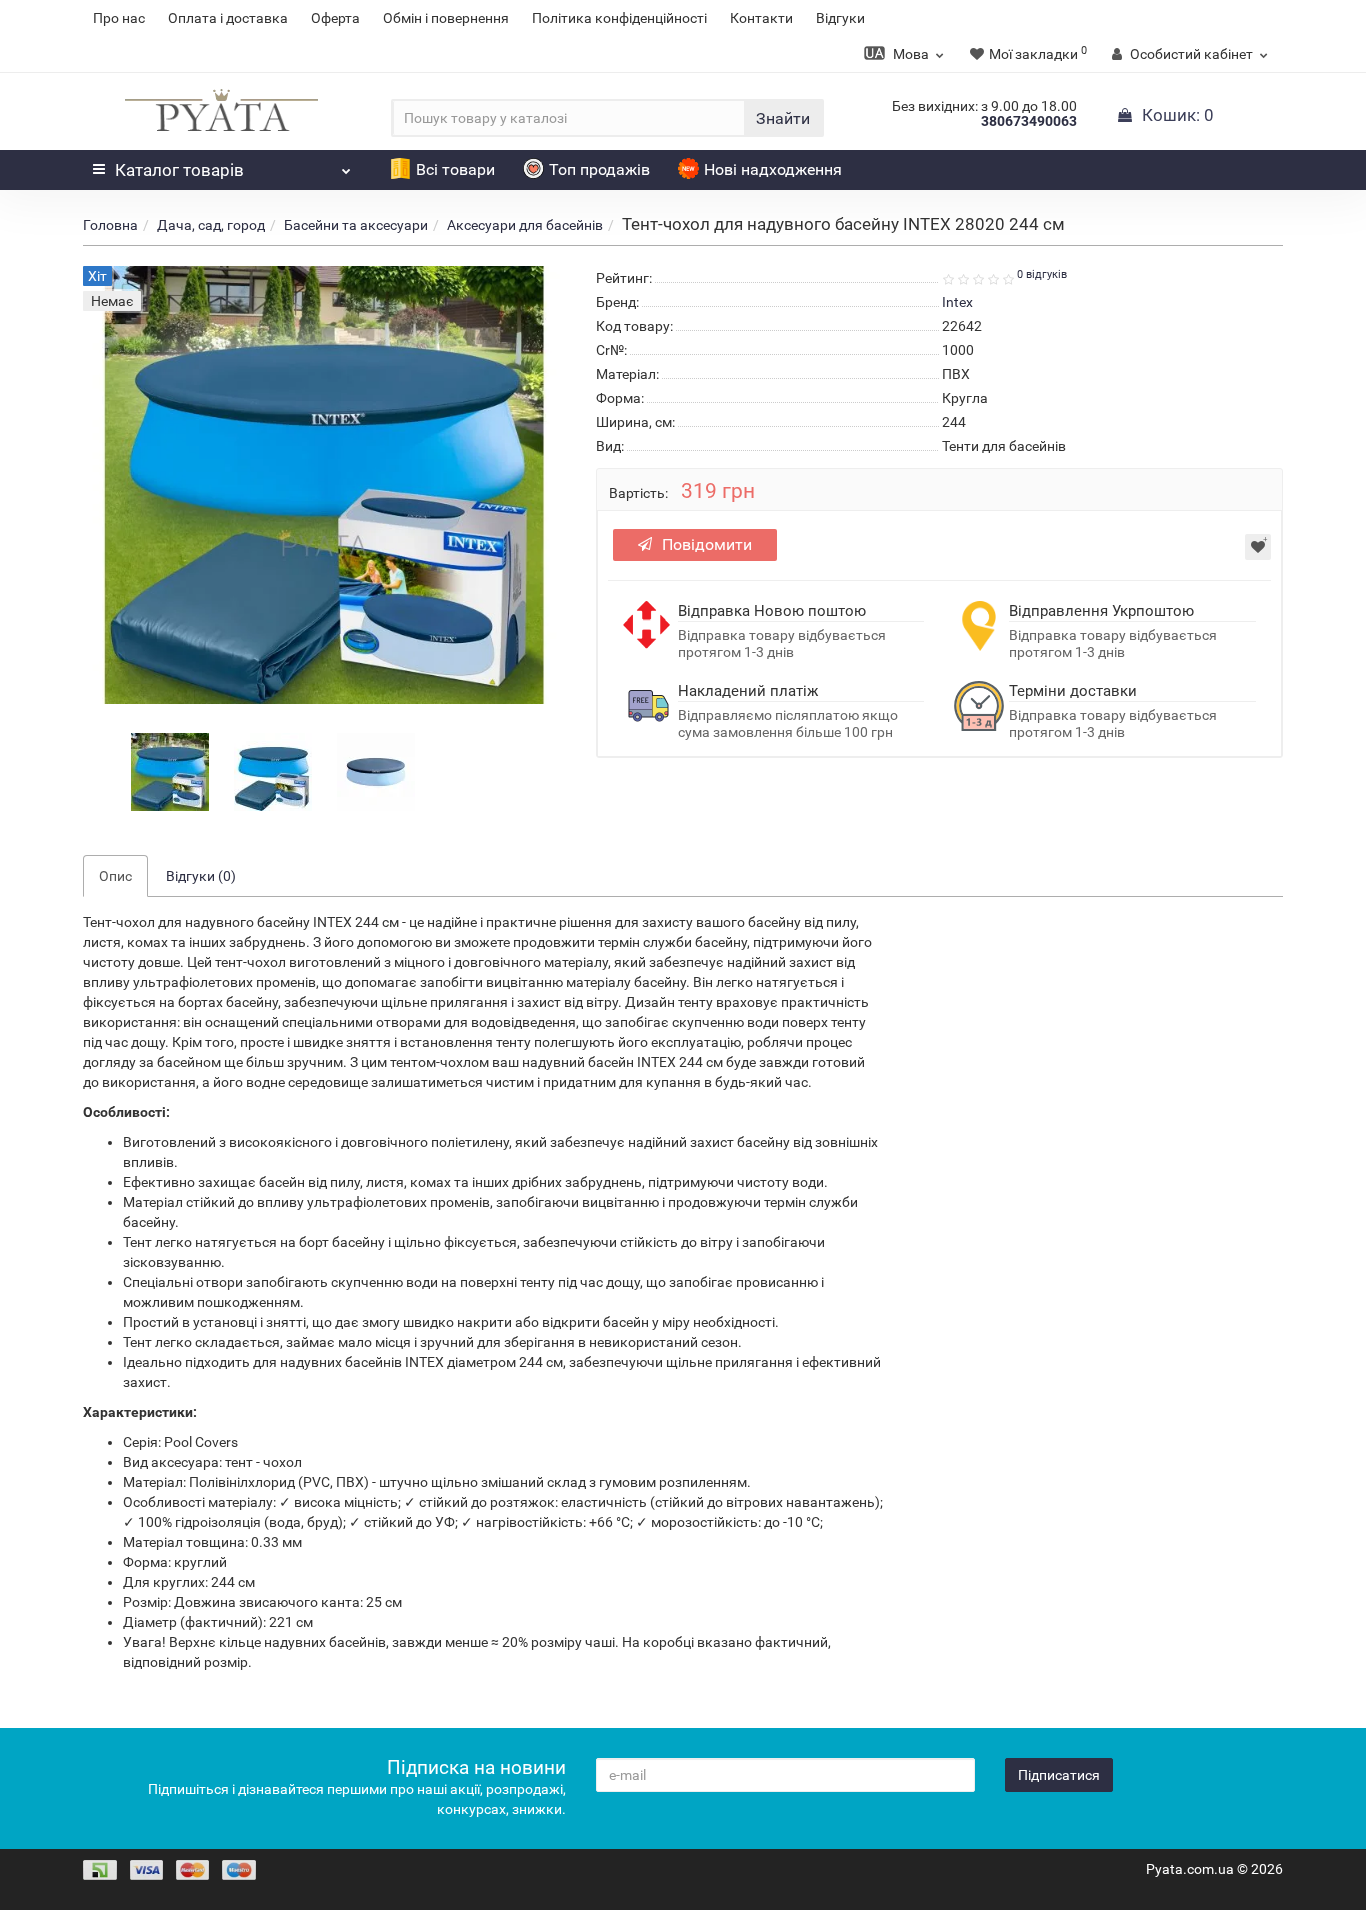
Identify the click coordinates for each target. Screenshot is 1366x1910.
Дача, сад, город (211, 225)
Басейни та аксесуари (356, 225)
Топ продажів (599, 169)
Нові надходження (773, 169)
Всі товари (455, 169)
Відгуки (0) (201, 876)
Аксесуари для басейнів (525, 225)
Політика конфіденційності (619, 18)
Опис (115, 876)
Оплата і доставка (228, 18)
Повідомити (707, 544)
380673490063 (1029, 121)
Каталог (179, 170)
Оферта (335, 18)
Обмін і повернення (446, 18)
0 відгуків (1042, 274)
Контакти (761, 18)
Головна (110, 225)
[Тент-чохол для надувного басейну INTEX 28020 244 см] (170, 771)
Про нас (119, 18)
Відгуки (840, 18)
